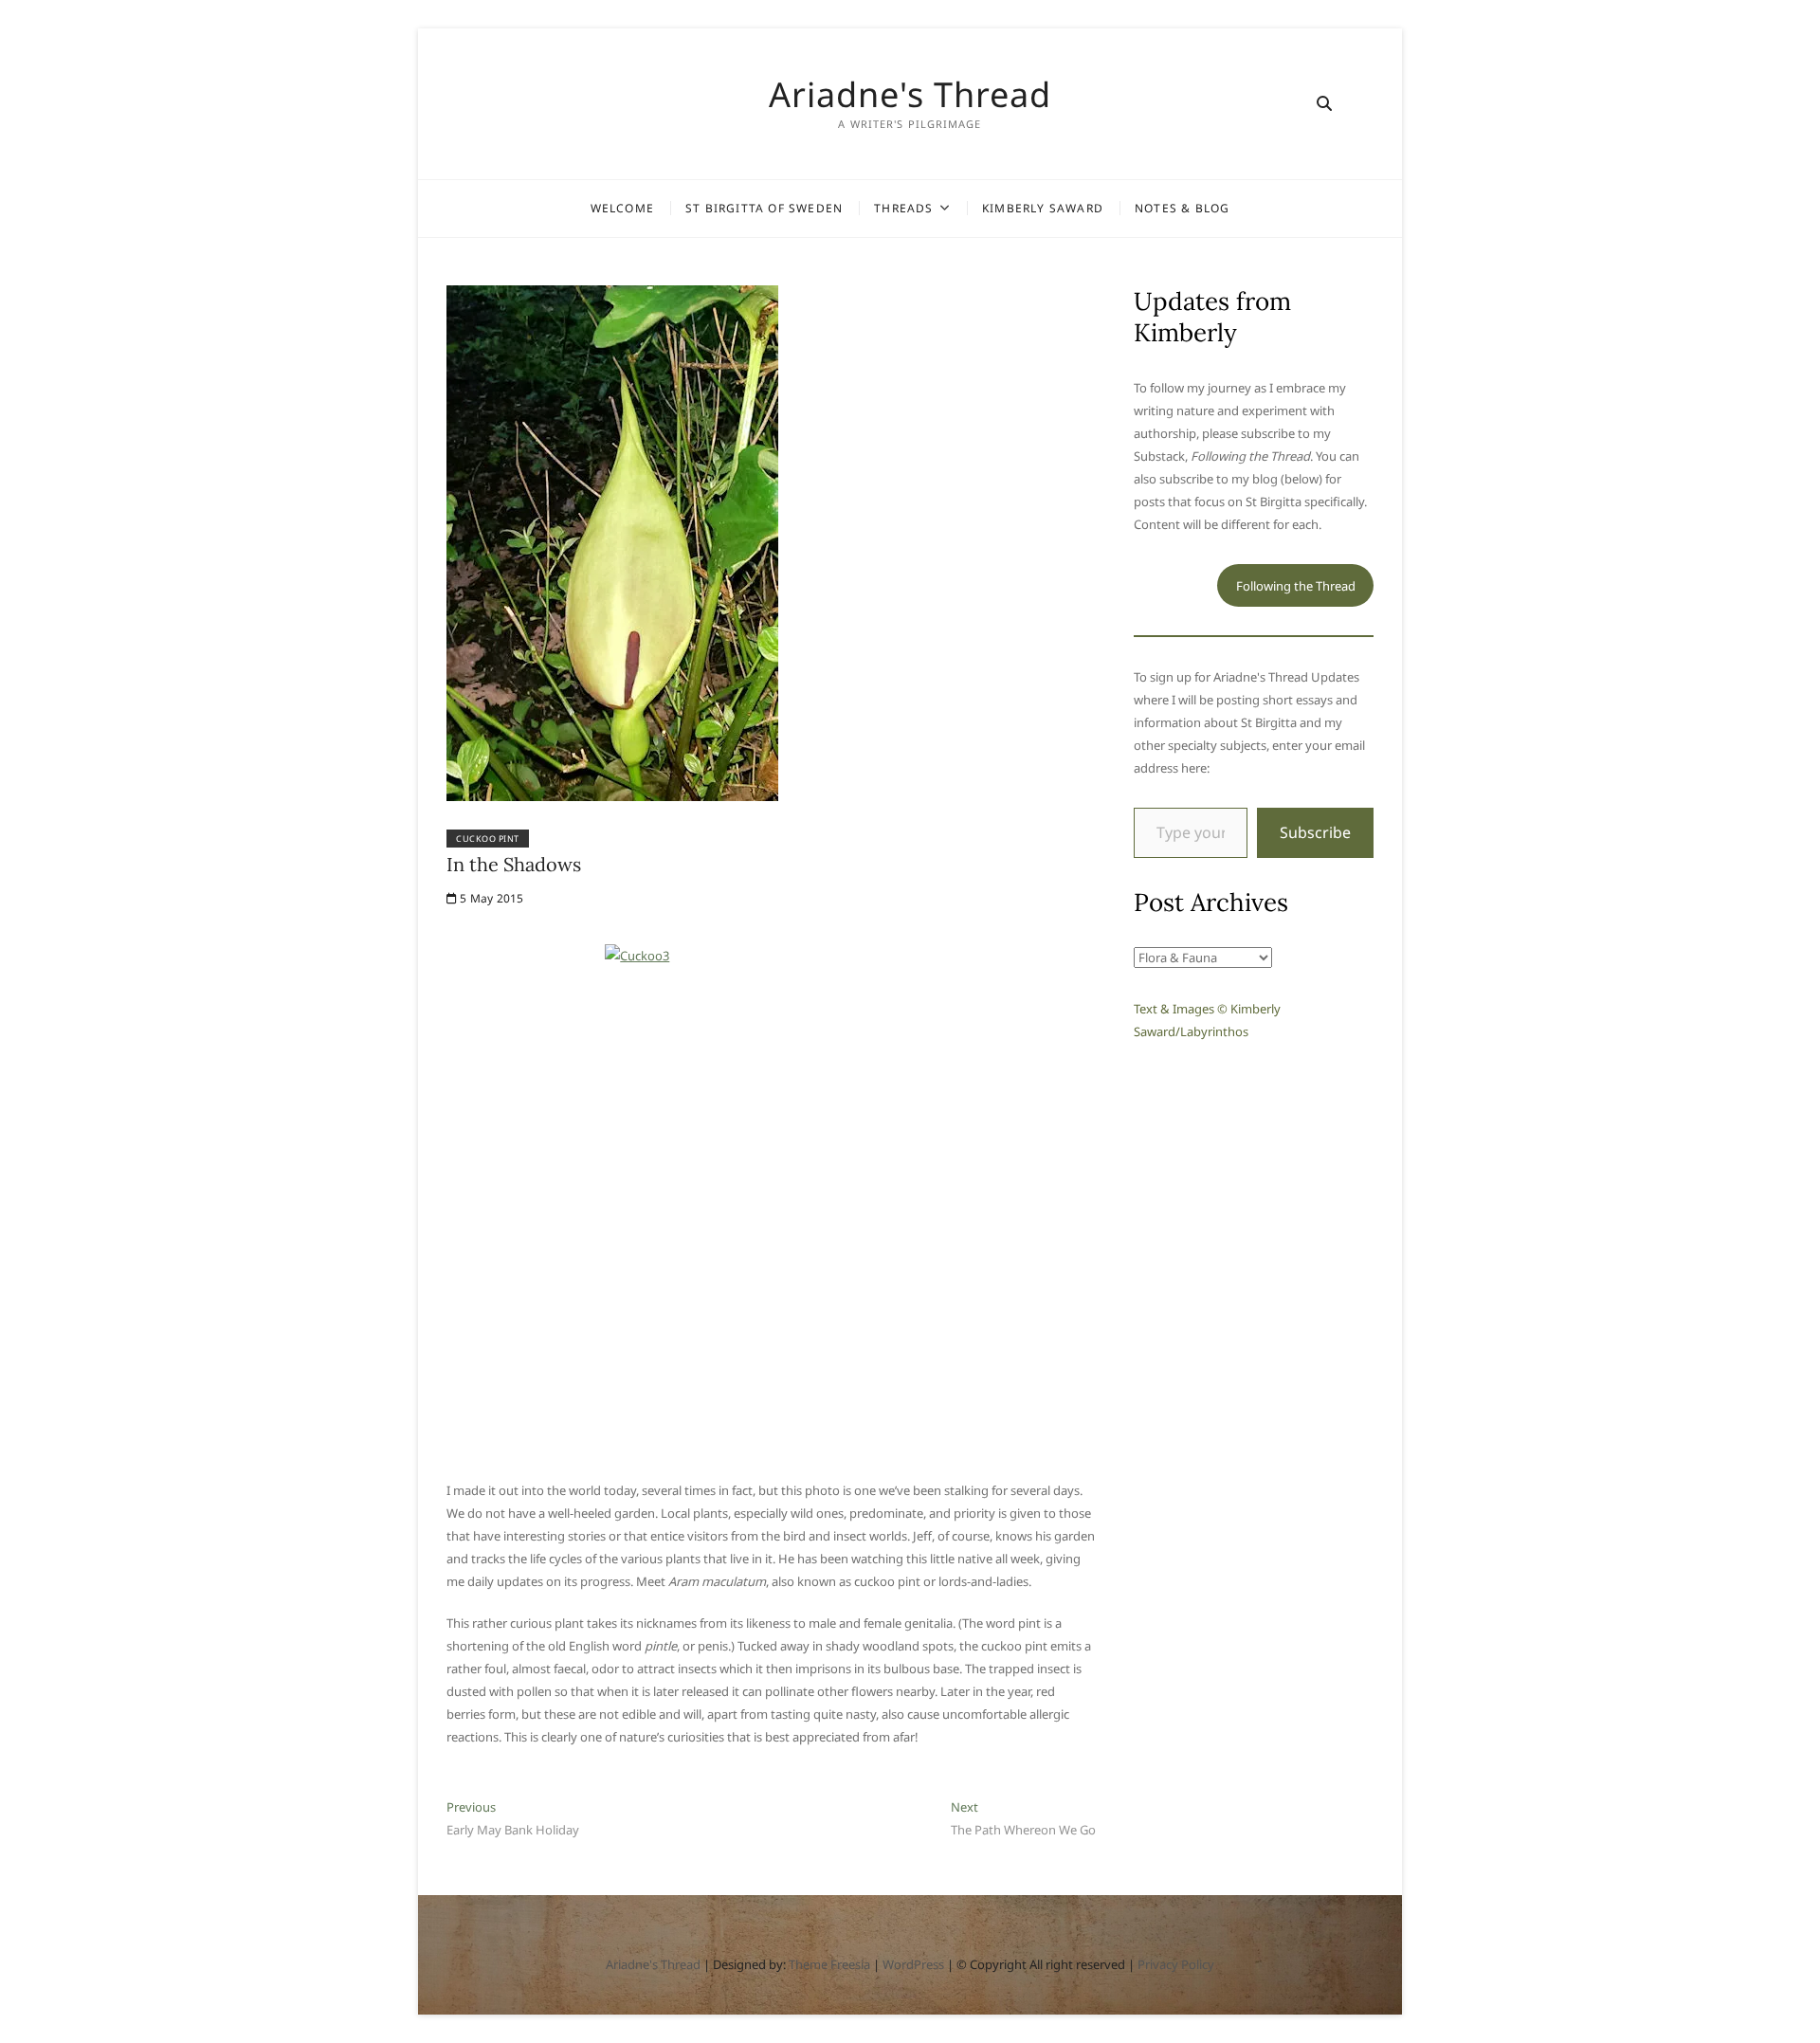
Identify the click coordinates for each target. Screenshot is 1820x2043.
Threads (903, 208)
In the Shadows (514, 864)
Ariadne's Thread (910, 95)
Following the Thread (1296, 586)
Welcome (622, 208)
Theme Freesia (829, 1964)
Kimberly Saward (1043, 208)
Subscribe (1315, 832)
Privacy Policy (1176, 1964)
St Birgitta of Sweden (764, 208)
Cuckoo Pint (488, 839)
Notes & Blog (1182, 208)
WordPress (913, 1964)
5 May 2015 (490, 898)
